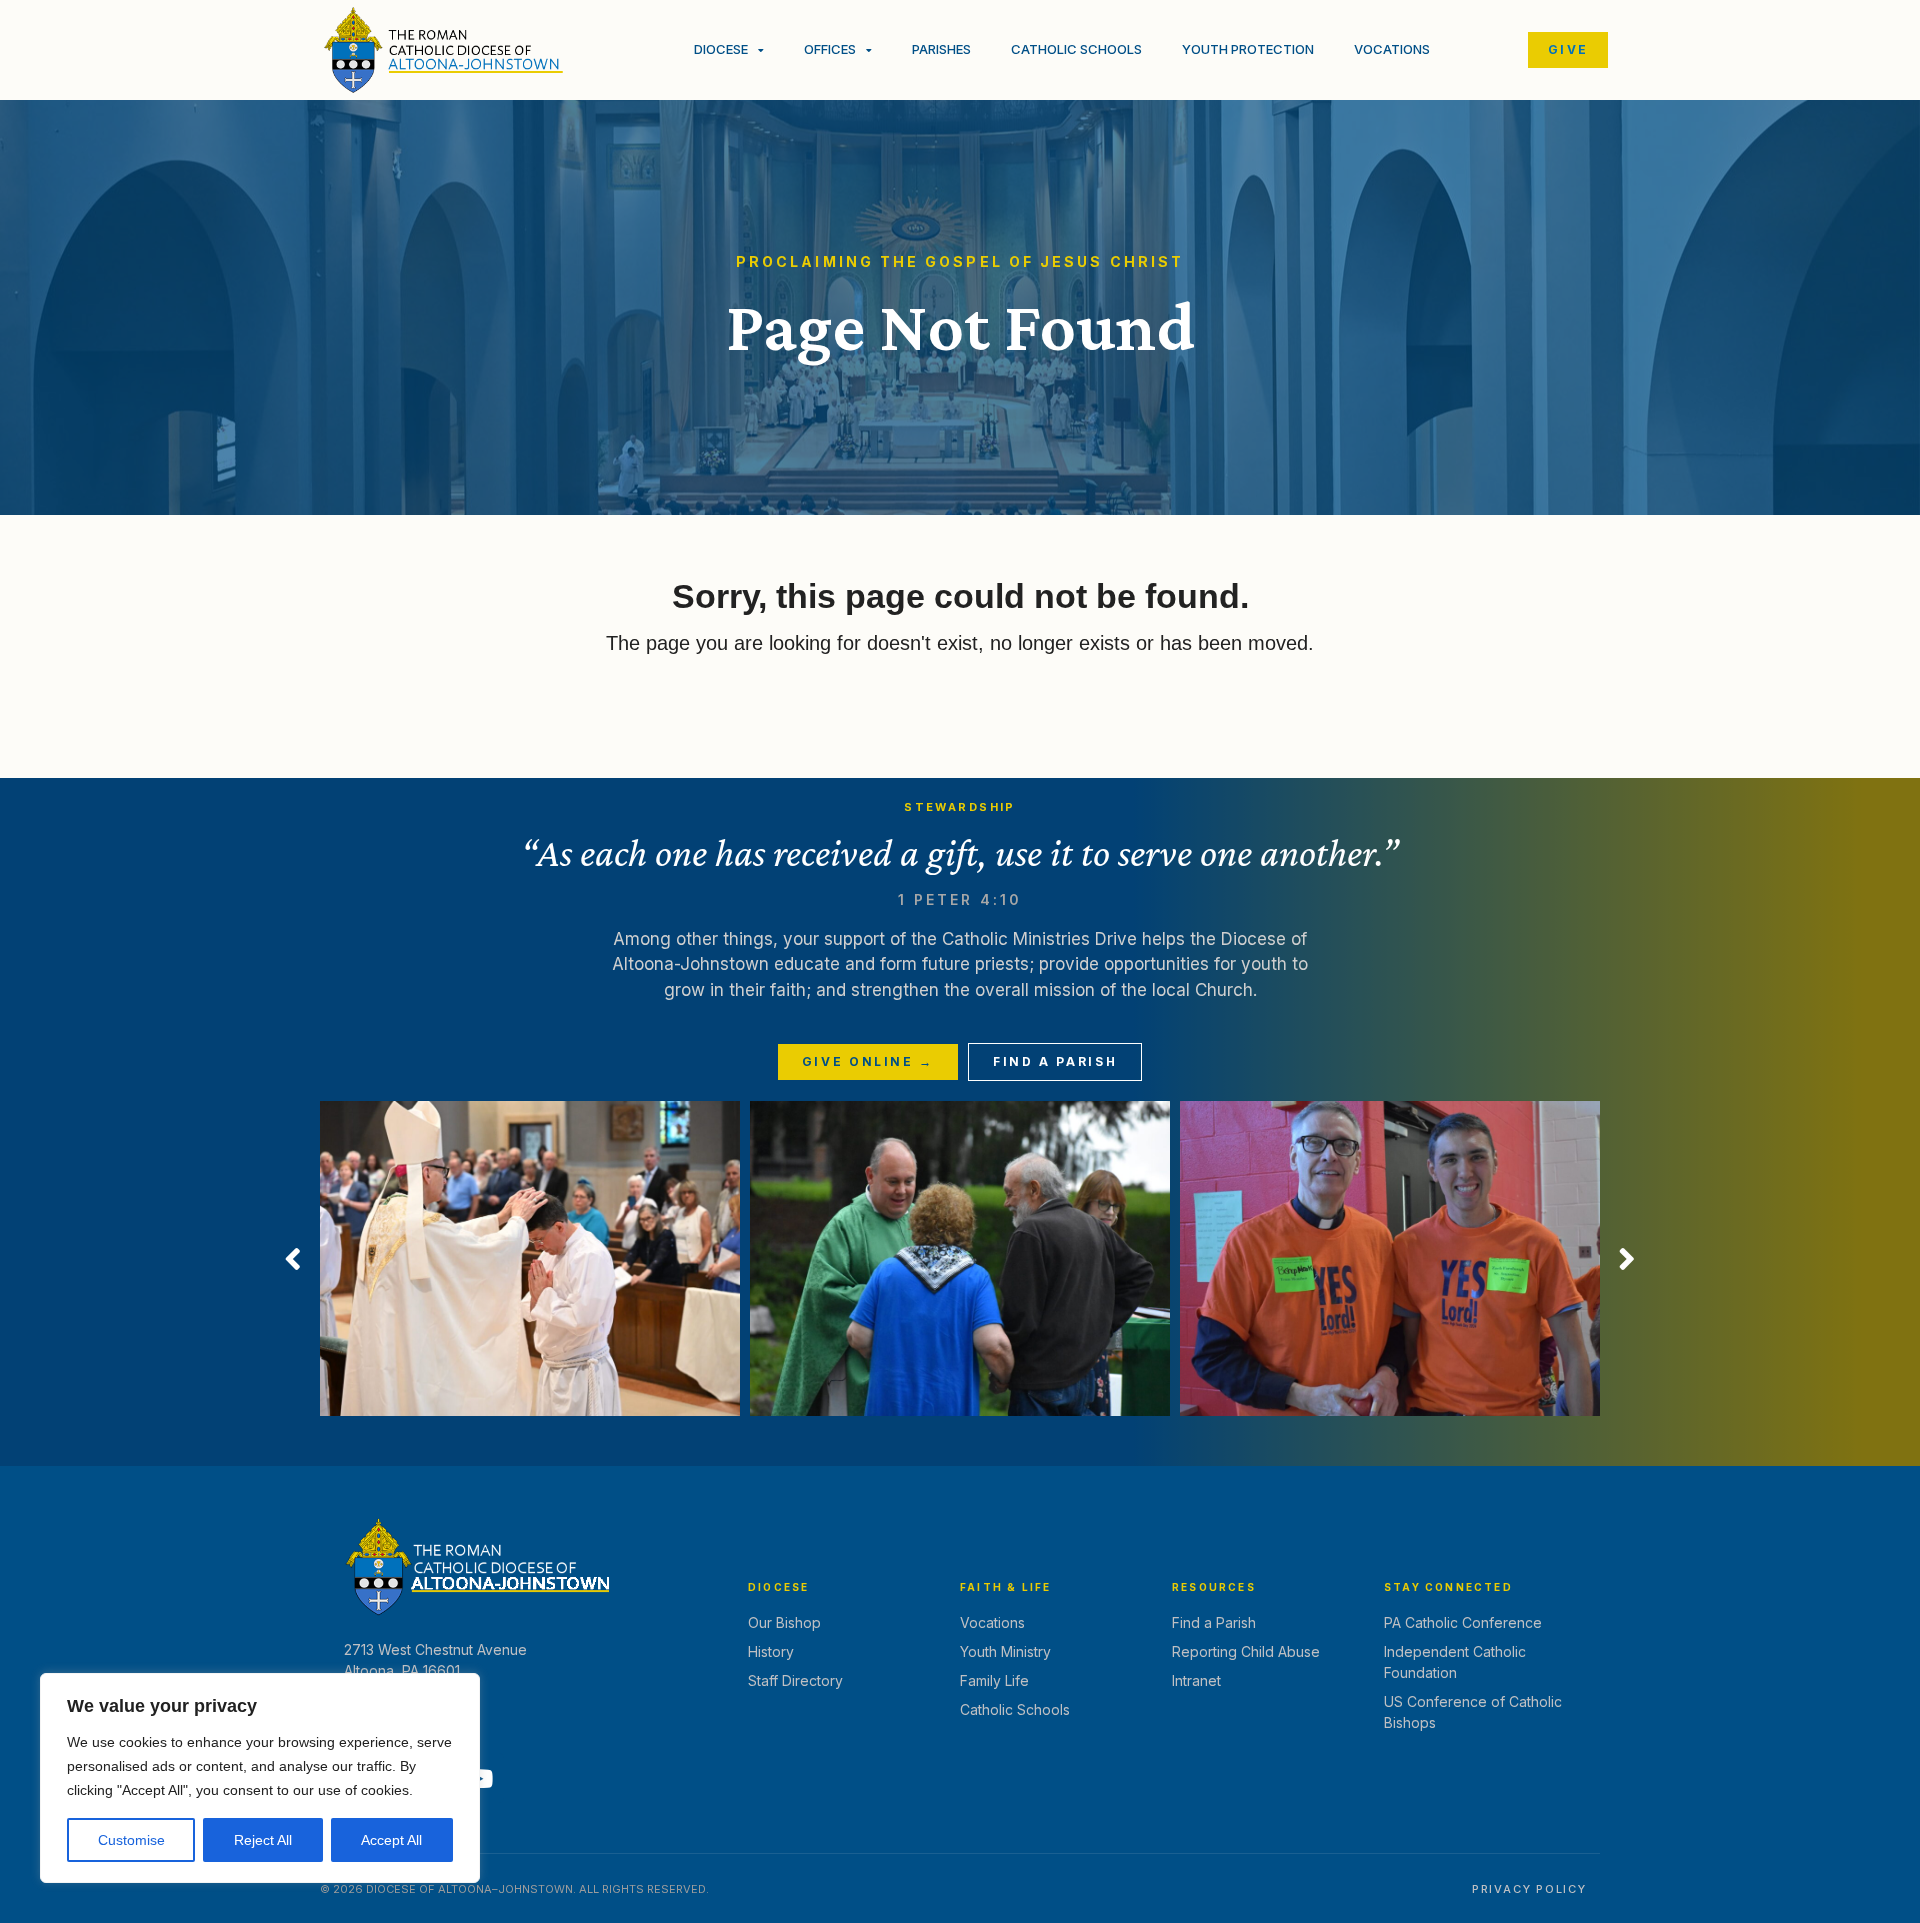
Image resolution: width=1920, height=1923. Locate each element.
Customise (131, 1840)
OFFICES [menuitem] (830, 49)
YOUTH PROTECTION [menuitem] (1248, 49)
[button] (293, 1259)
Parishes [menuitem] (941, 49)
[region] (260, 1778)
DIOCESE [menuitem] (721, 49)
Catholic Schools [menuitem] (1076, 49)
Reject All (263, 1840)
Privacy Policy (1529, 1889)
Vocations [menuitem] (1392, 49)
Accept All (391, 1840)
